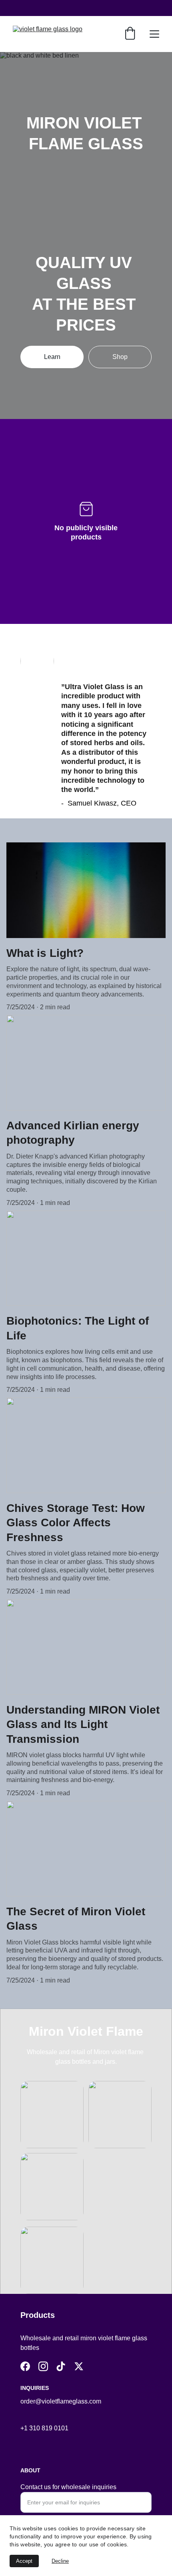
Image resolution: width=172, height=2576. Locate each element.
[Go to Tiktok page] (61, 2366)
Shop (120, 357)
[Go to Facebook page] (25, 2366)
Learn (52, 357)
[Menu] (154, 34)
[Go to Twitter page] (79, 2366)
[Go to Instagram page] (43, 2366)
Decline (60, 2561)
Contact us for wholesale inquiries (68, 2487)
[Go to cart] (130, 34)
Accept (24, 2561)
